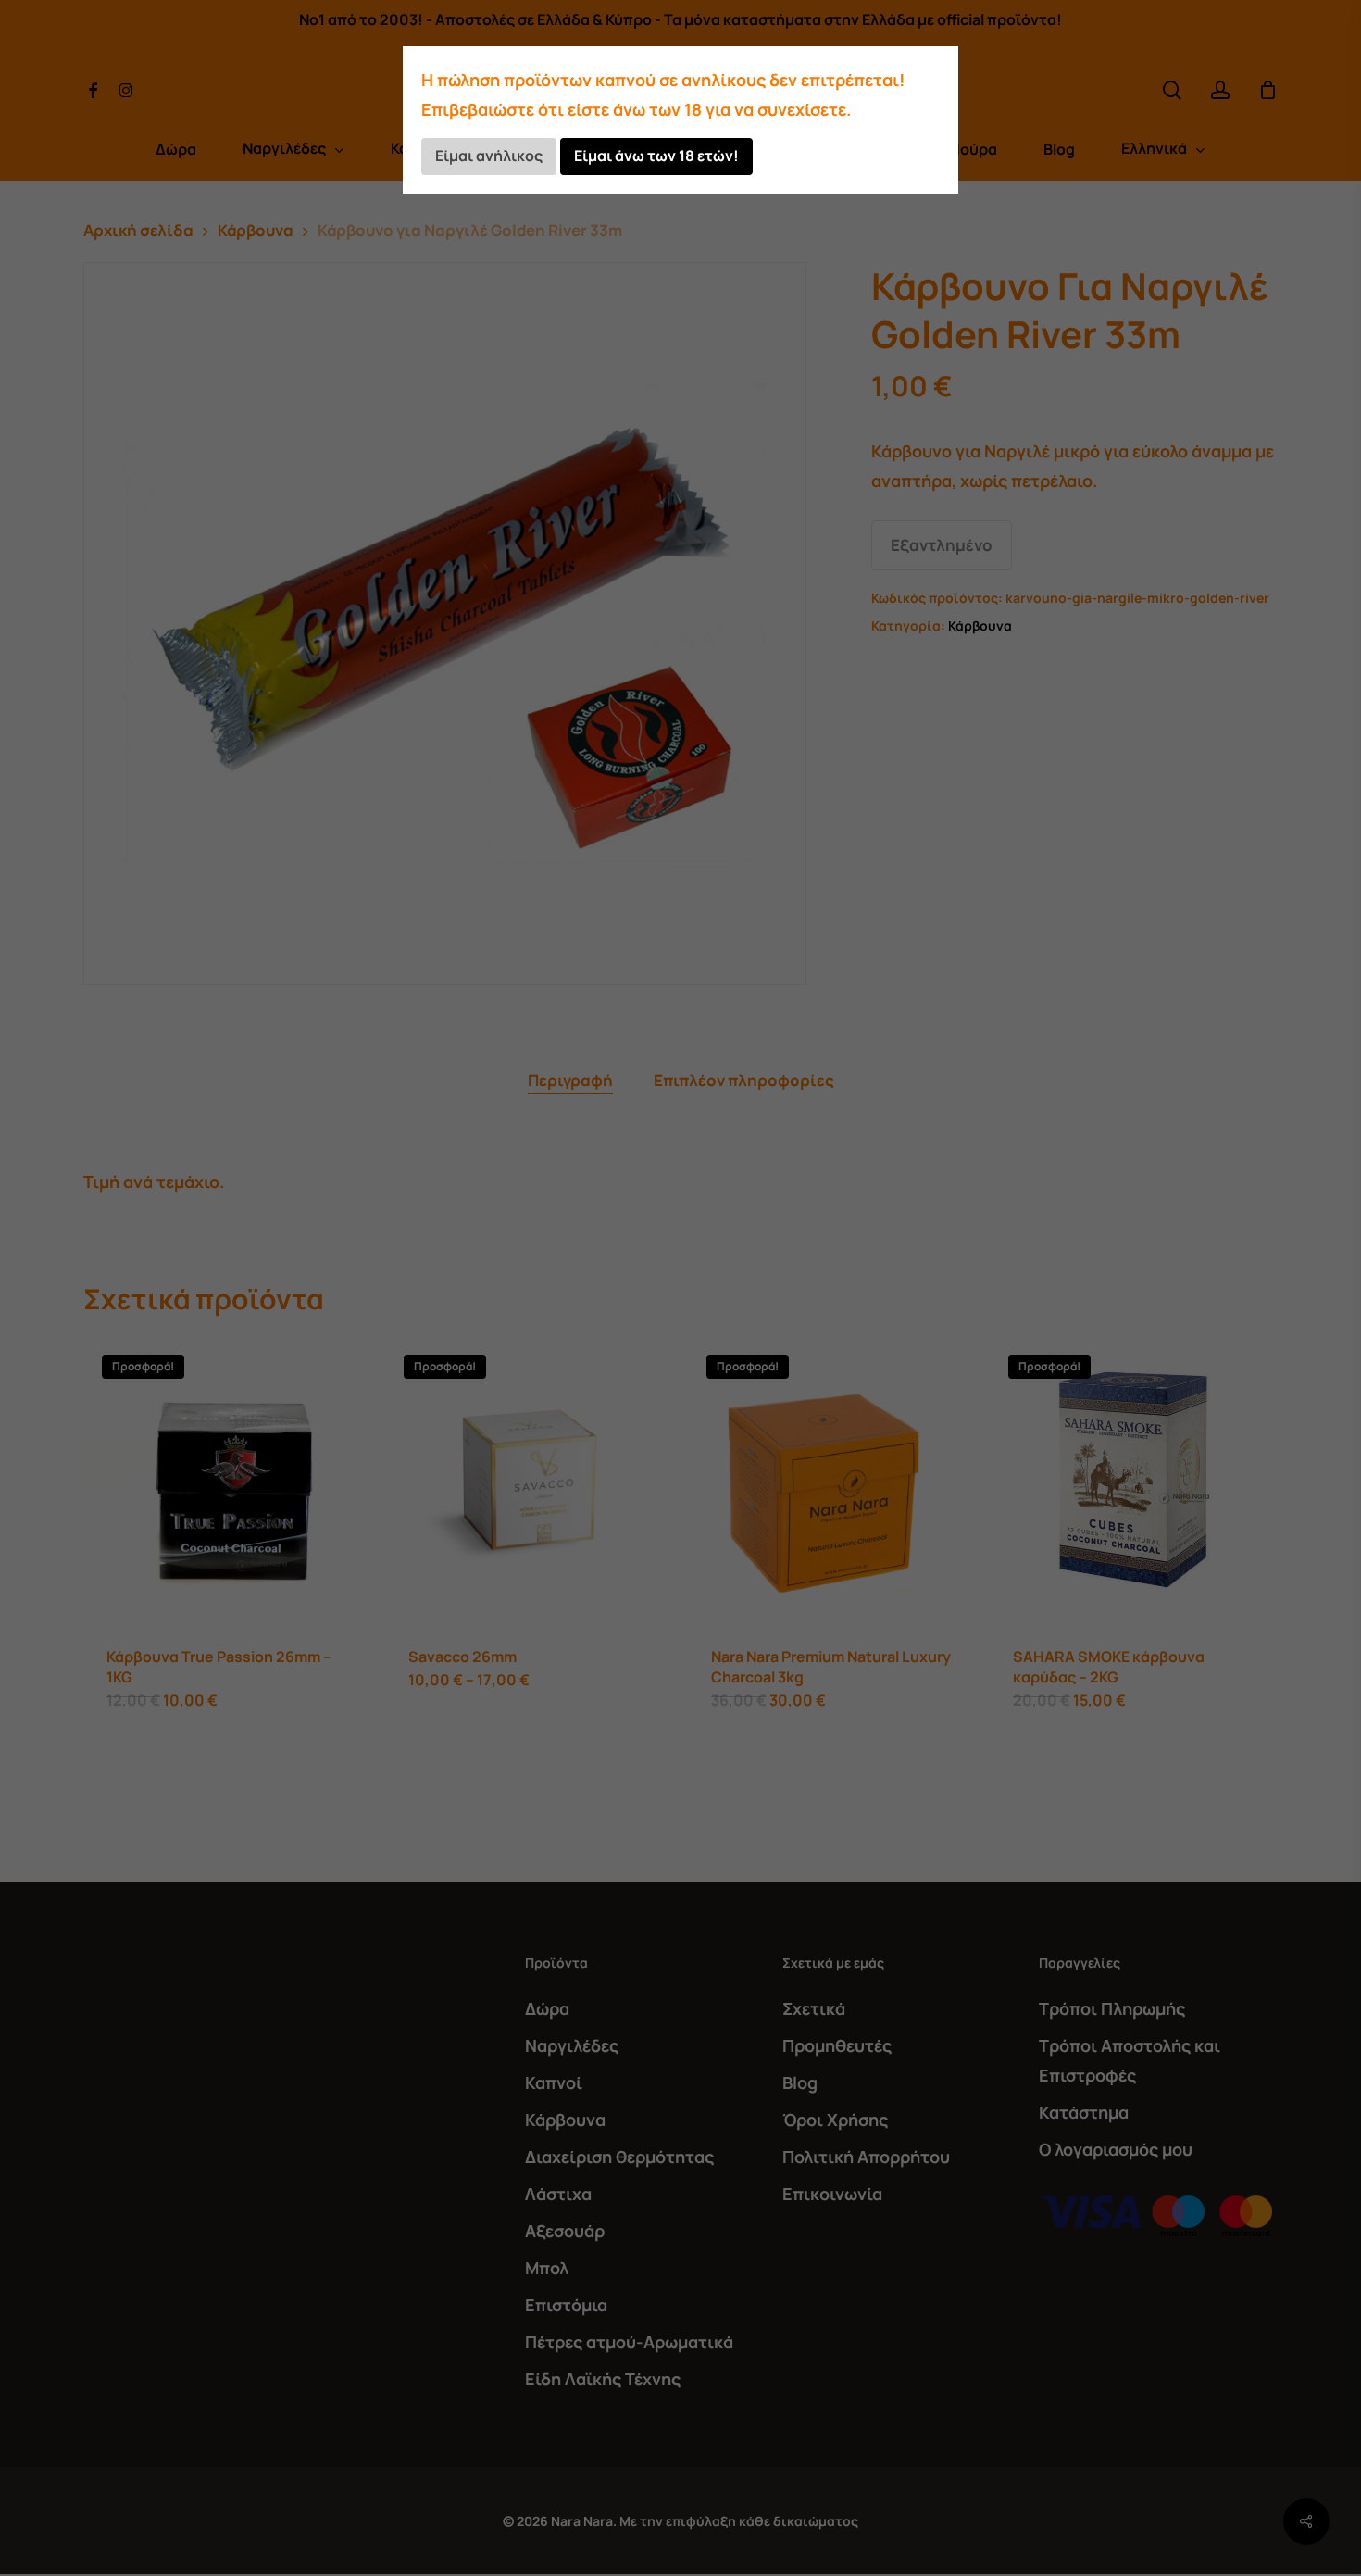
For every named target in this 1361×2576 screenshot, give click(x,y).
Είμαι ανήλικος (489, 156)
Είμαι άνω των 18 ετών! (656, 156)
